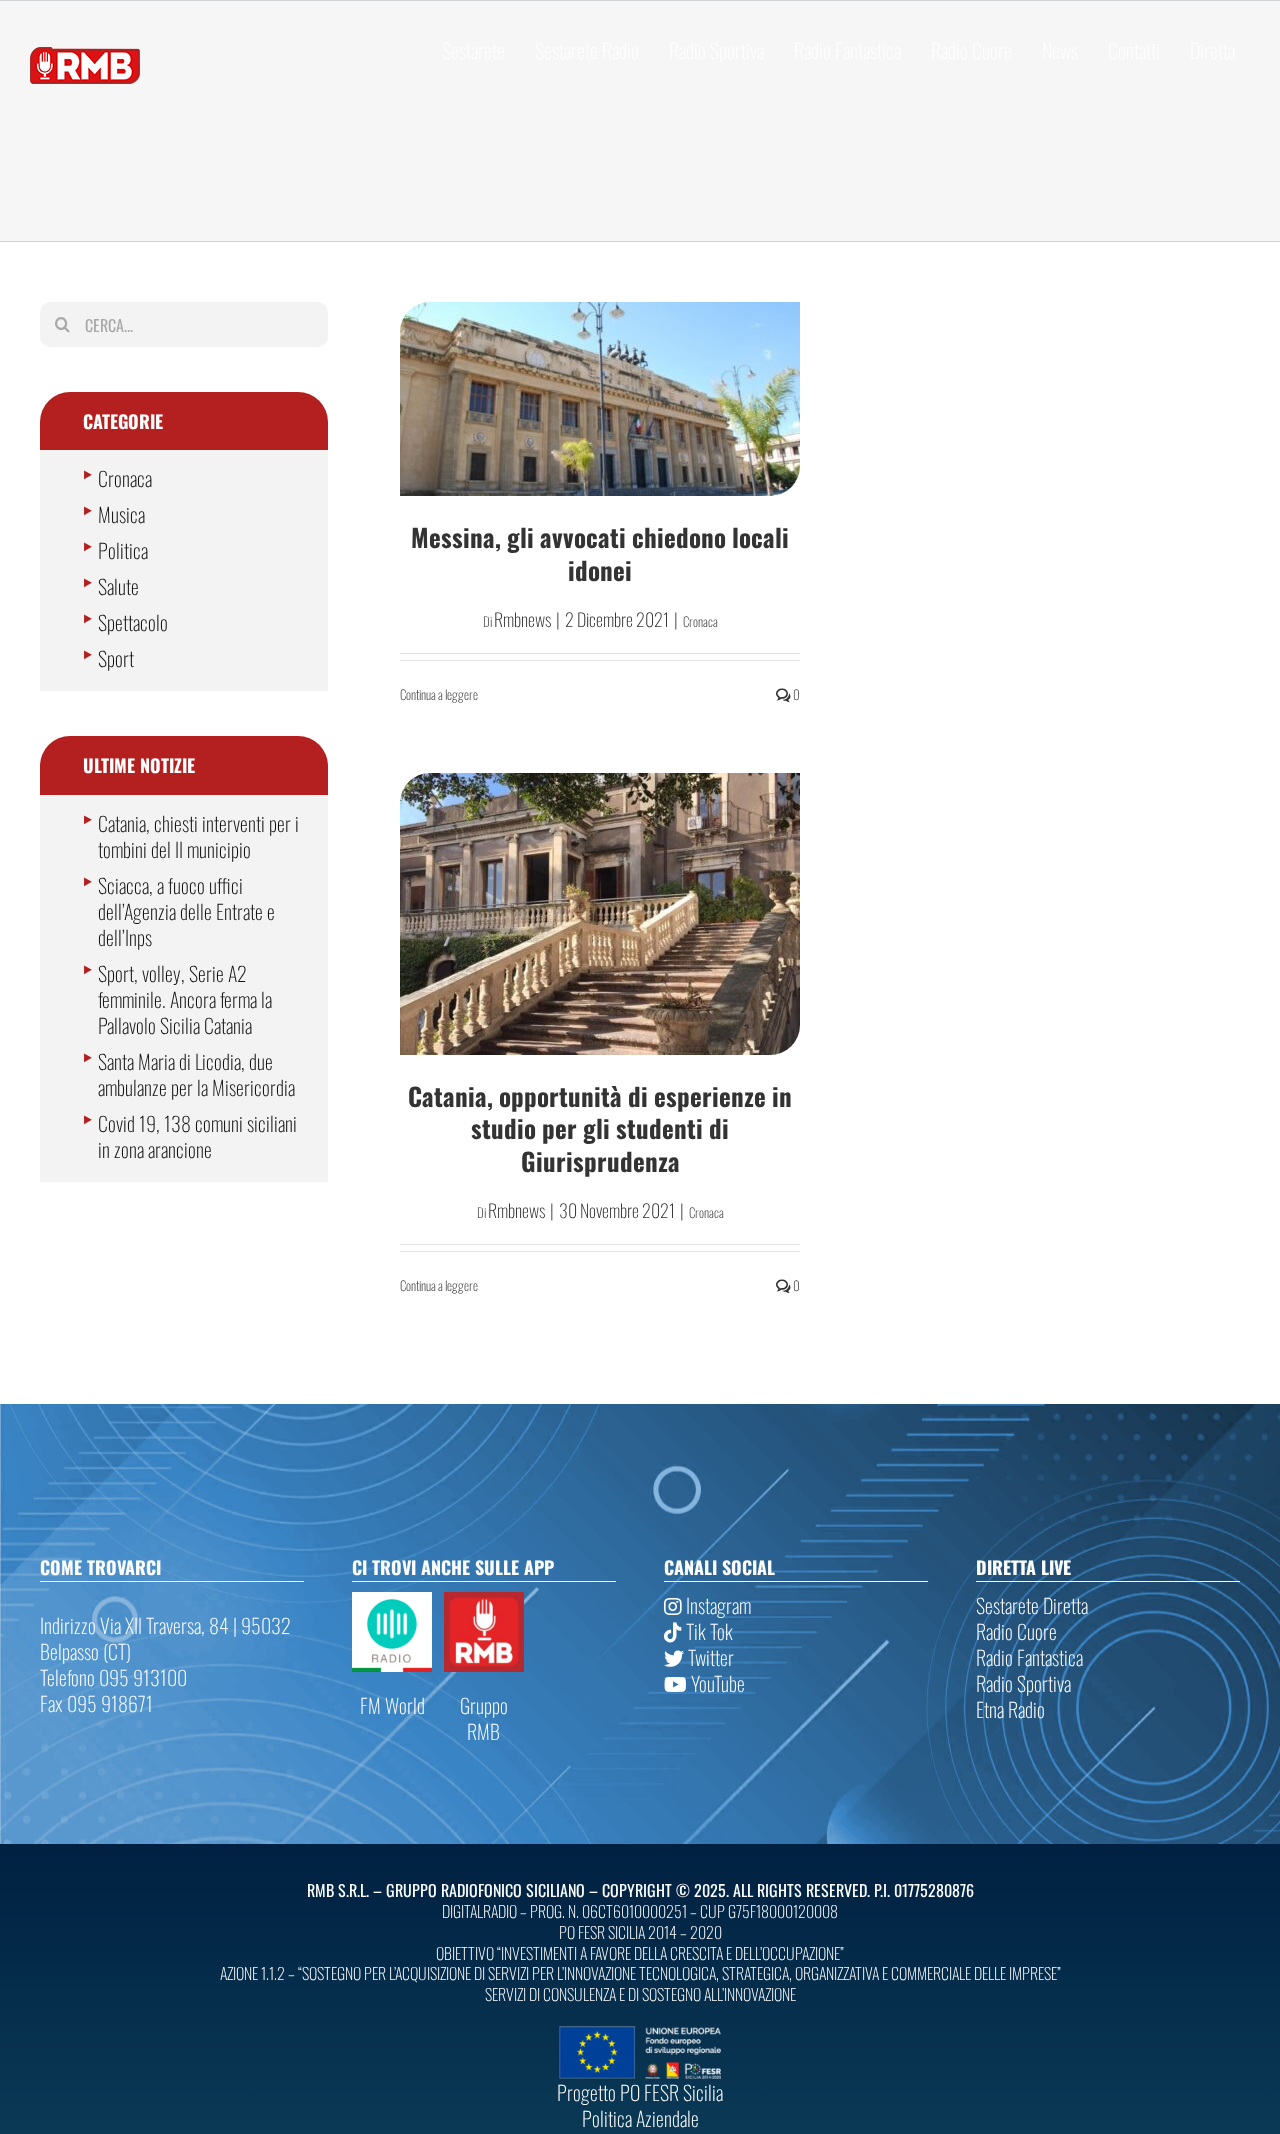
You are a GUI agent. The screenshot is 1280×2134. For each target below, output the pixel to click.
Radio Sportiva (1023, 1683)
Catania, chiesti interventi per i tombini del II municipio (198, 836)
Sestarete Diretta (1032, 1605)
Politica (123, 550)
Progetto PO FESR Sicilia (640, 2092)
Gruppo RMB (484, 1718)
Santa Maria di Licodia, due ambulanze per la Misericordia (196, 1074)
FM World (392, 1705)
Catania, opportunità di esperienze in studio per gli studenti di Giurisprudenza (600, 1128)
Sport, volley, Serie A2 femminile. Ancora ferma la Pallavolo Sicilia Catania (185, 999)
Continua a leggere (439, 694)
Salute (118, 586)
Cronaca (700, 621)
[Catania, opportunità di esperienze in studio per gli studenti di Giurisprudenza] (600, 914)
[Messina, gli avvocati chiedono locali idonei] (600, 399)
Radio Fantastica (1029, 1657)
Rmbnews (522, 619)
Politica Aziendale (640, 2118)
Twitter (709, 1657)
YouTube (716, 1683)
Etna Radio (1010, 1709)
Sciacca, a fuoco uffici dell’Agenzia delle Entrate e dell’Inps (186, 911)
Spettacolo (133, 622)
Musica (121, 514)
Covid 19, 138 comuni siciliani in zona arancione (197, 1136)
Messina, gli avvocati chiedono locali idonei (600, 553)
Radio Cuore (1016, 1631)
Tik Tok (707, 1631)
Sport (116, 658)
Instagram (716, 1605)
